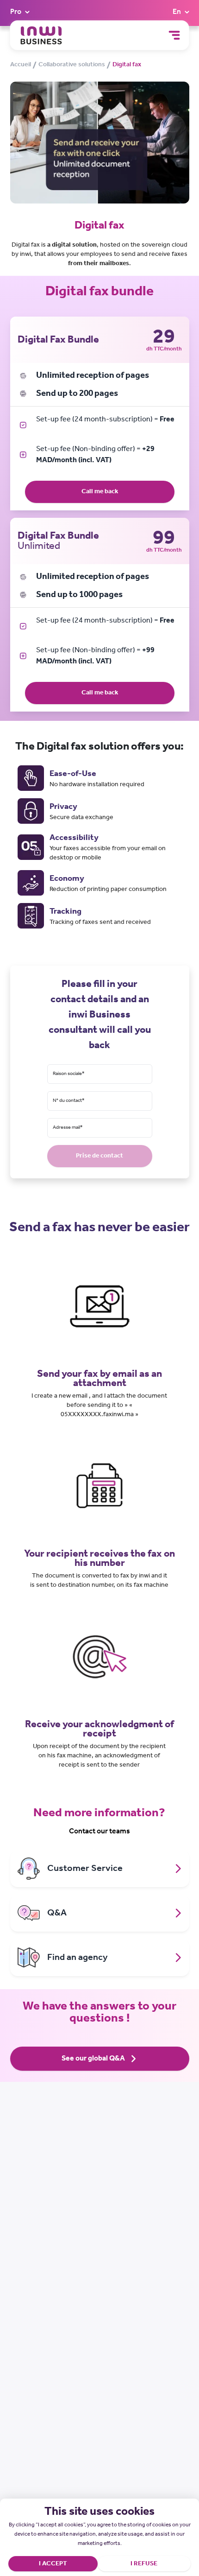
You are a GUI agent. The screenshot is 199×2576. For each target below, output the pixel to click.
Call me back (100, 492)
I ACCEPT (53, 2564)
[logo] (41, 35)
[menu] (174, 35)
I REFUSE (144, 2564)
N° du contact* (69, 1101)
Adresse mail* (68, 1128)
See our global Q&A (93, 2058)
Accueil (21, 65)
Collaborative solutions (72, 65)
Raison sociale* (69, 1074)
